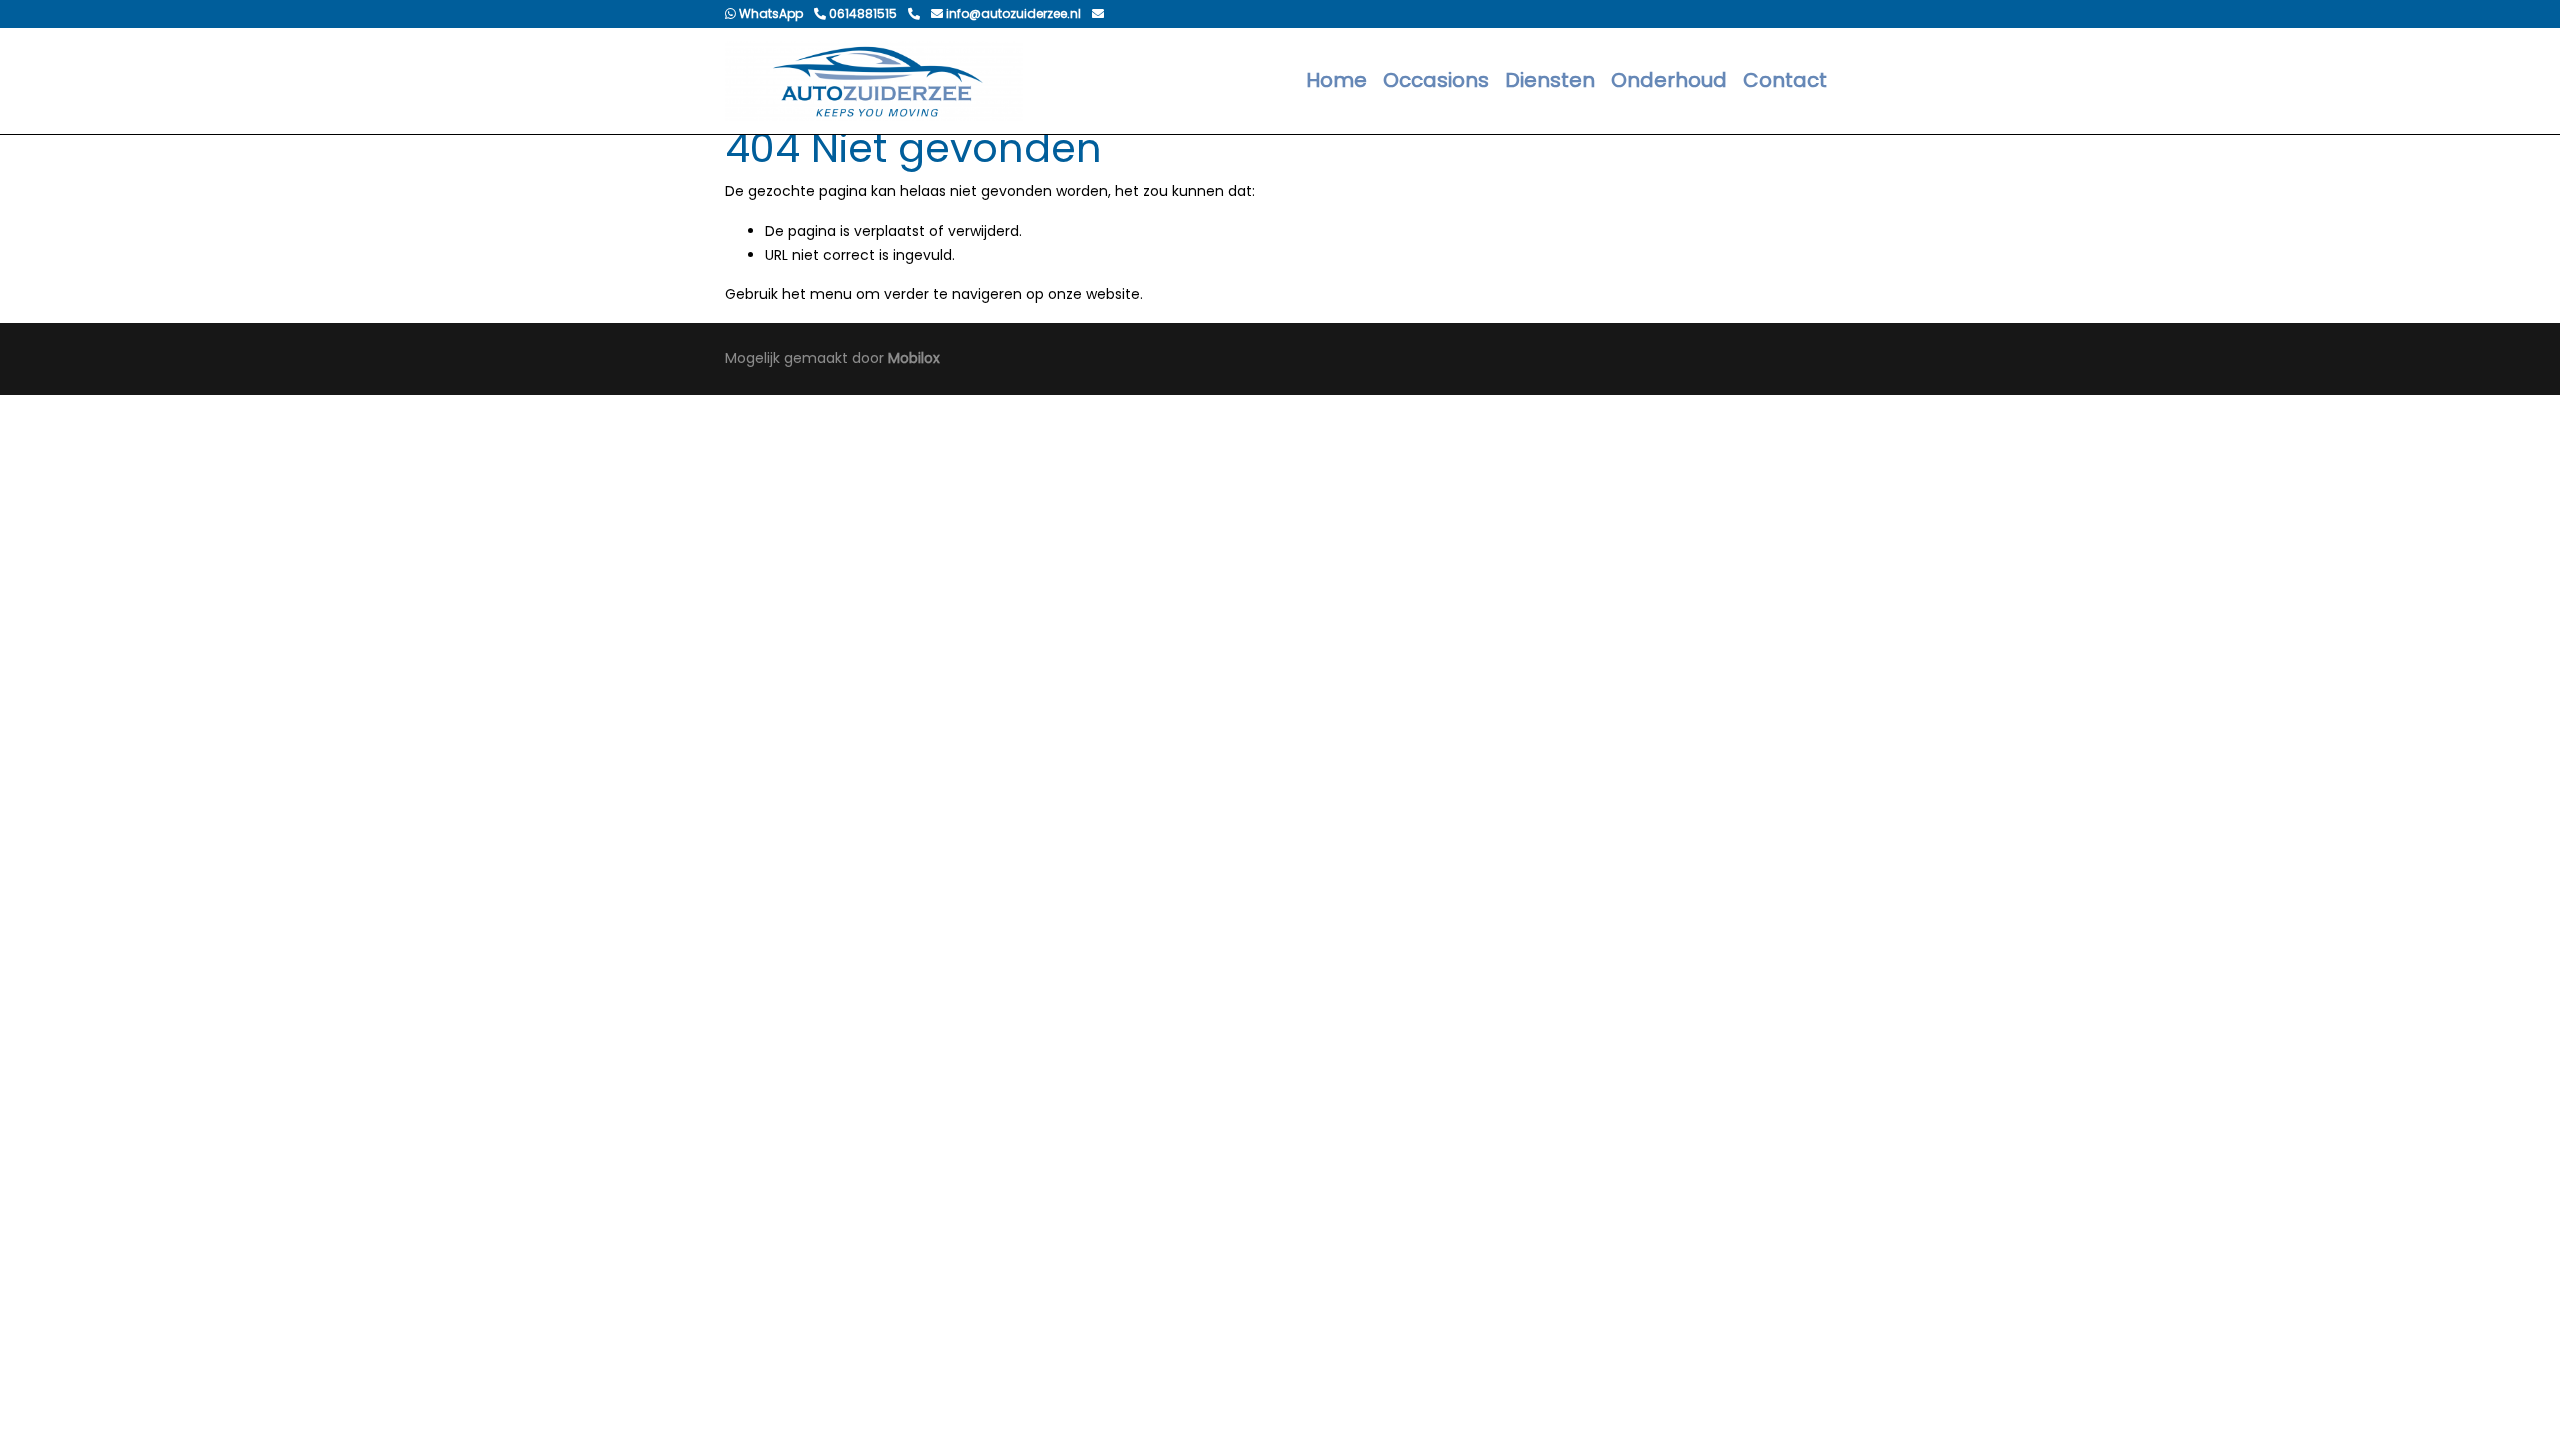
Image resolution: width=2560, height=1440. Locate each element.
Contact (1785, 80)
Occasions (1436, 80)
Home (1336, 80)
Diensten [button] (1550, 80)
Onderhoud (1669, 80)
